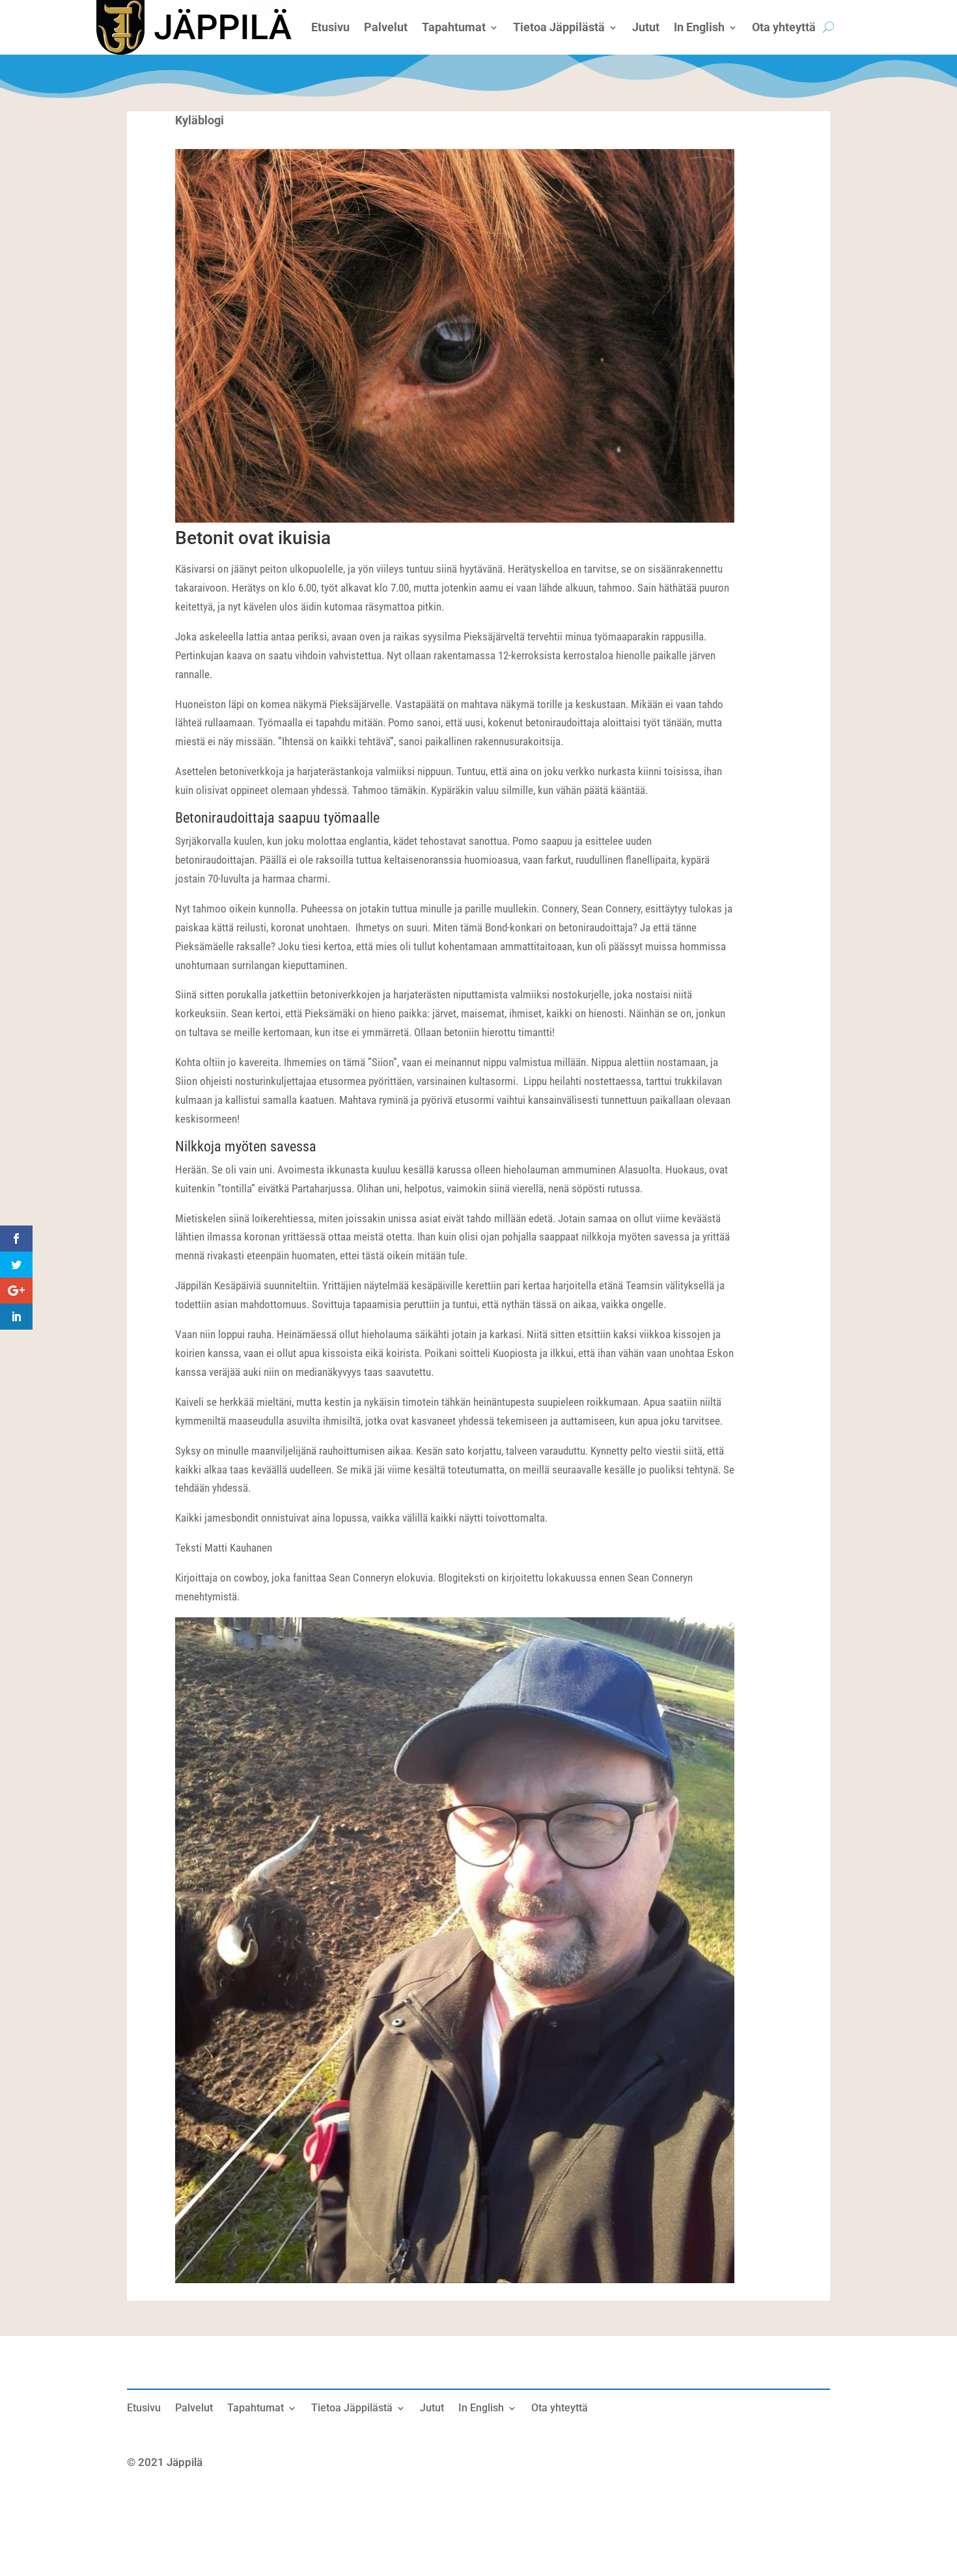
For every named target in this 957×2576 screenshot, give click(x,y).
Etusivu (144, 2409)
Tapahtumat (256, 2409)
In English (481, 2409)
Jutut (432, 2409)
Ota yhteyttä (560, 2409)
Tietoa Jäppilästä (352, 2409)
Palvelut (194, 2409)
